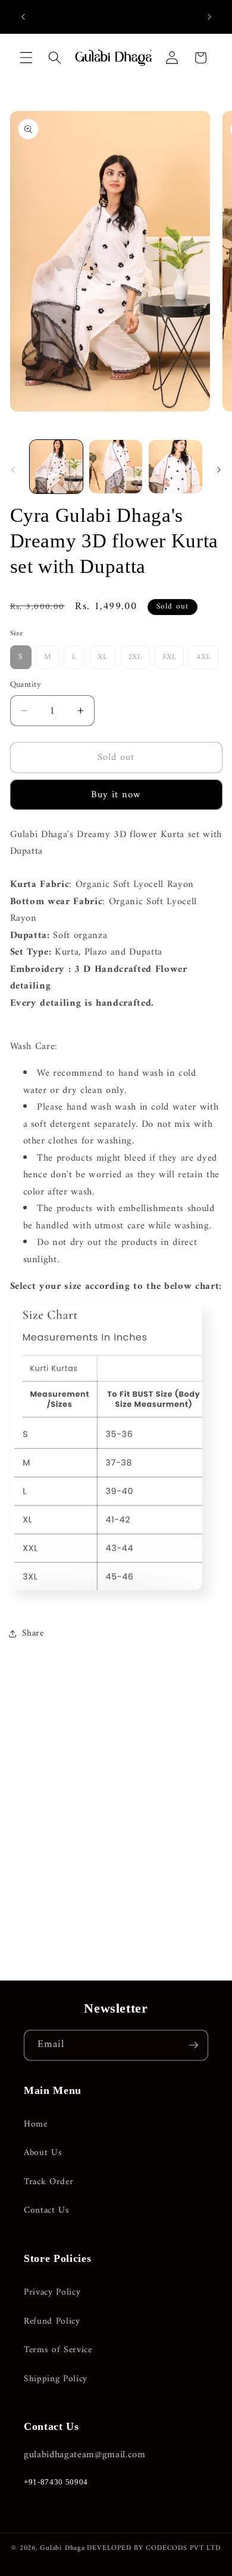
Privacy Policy (52, 2293)
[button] (26, 58)
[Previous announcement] (23, 17)
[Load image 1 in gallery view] (56, 466)
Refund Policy (52, 2322)
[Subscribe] (193, 2045)
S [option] (21, 657)
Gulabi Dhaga (62, 2548)
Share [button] (33, 1634)
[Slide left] (13, 470)
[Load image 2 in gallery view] (116, 466)
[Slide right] (219, 470)
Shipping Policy (56, 2379)
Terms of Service (58, 2350)
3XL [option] (169, 657)
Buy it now (116, 795)
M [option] (48, 657)
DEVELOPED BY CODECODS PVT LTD (153, 2548)
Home (36, 2125)
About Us (43, 2153)
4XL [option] (203, 657)
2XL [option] (135, 657)
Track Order (48, 2182)
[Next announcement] (209, 17)
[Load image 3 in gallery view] (175, 466)
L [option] (74, 657)
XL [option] (102, 657)
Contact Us (47, 2211)
